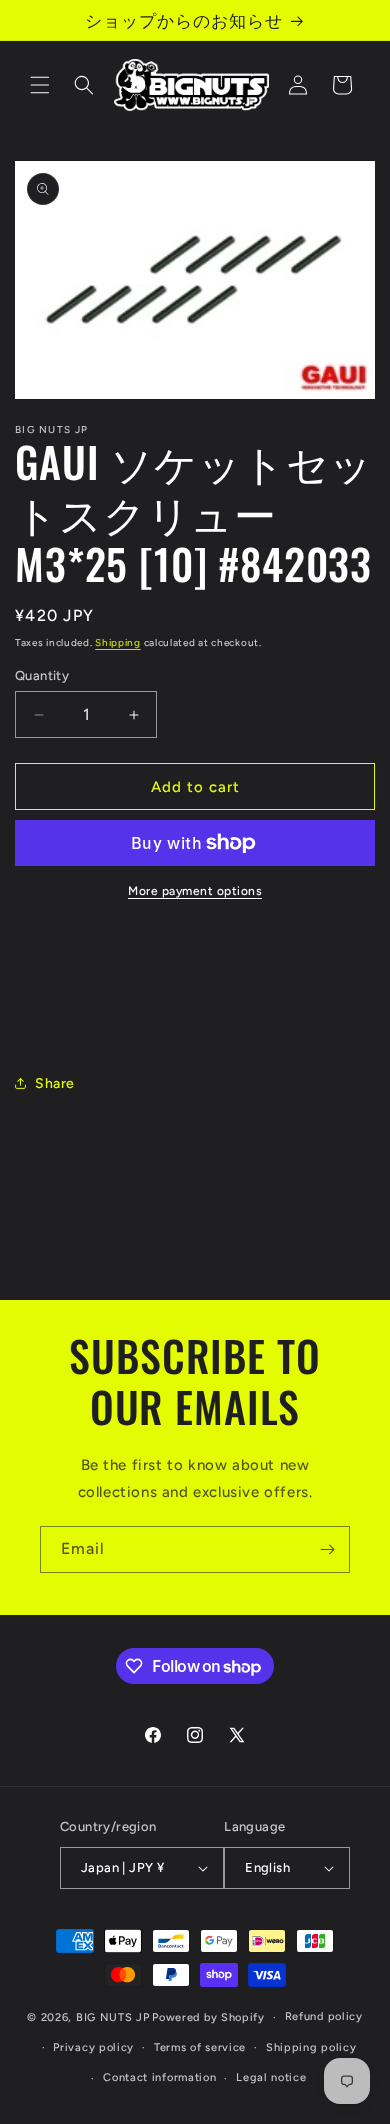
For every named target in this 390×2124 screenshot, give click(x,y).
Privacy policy (93, 2047)
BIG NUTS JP (113, 2017)
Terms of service (200, 2047)
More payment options (195, 891)
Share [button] (55, 1083)
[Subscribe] (327, 1549)
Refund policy (324, 2016)
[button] (40, 85)
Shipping (118, 642)
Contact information (159, 2077)
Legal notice (271, 2077)
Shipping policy (311, 2047)
